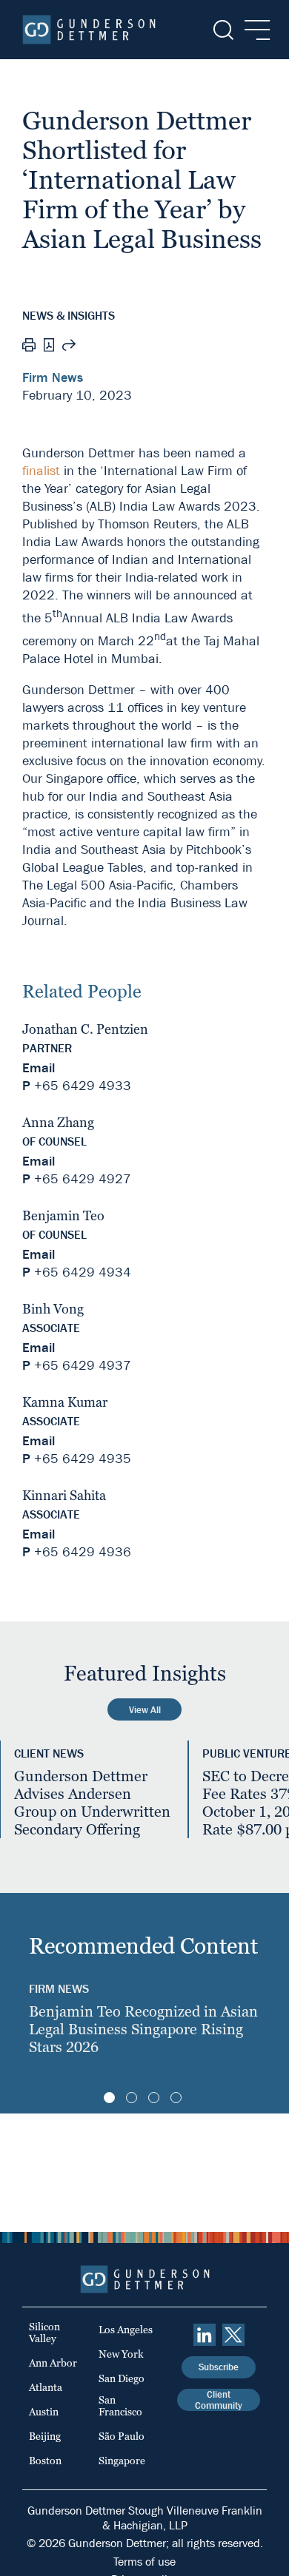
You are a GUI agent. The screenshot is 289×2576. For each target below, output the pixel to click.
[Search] (222, 30)
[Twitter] (233, 2335)
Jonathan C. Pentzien (85, 1029)
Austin (44, 2412)
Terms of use (144, 2562)
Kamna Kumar (65, 1402)
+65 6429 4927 (83, 1179)
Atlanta (46, 2387)
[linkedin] (205, 2335)
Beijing (45, 2436)
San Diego (122, 2378)
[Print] (29, 347)
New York (121, 2354)
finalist (41, 471)
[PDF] (49, 347)
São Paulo (122, 2436)
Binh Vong (53, 1309)
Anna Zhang (58, 1122)
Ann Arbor (53, 2363)
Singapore (122, 2461)
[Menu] (253, 30)
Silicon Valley (44, 2333)
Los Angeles (126, 2330)
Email (39, 1068)
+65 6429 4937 (83, 1366)
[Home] (89, 30)
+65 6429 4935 (83, 1459)
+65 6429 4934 (83, 1272)
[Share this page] (69, 347)
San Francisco (120, 2406)
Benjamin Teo (63, 1215)
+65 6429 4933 (83, 1086)
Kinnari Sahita (64, 1495)
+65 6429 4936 (83, 1552)
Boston (45, 2461)
